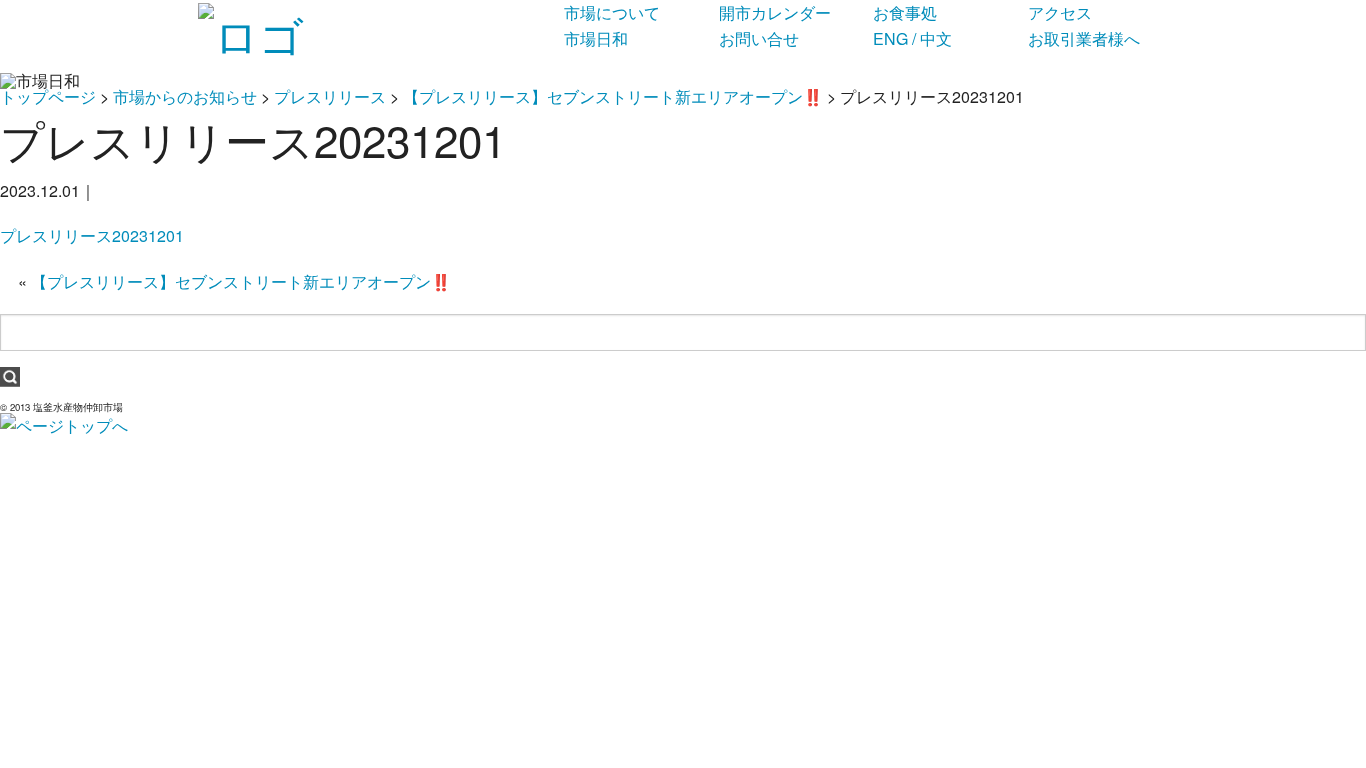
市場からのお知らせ (185, 96)
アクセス (1060, 12)
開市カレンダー (775, 12)
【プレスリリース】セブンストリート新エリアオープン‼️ (613, 96)
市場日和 (596, 38)
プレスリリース (330, 96)
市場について (612, 12)
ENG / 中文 (912, 38)
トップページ (48, 96)
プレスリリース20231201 (92, 235)
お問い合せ (759, 38)
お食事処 (905, 12)
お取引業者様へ (1084, 38)
